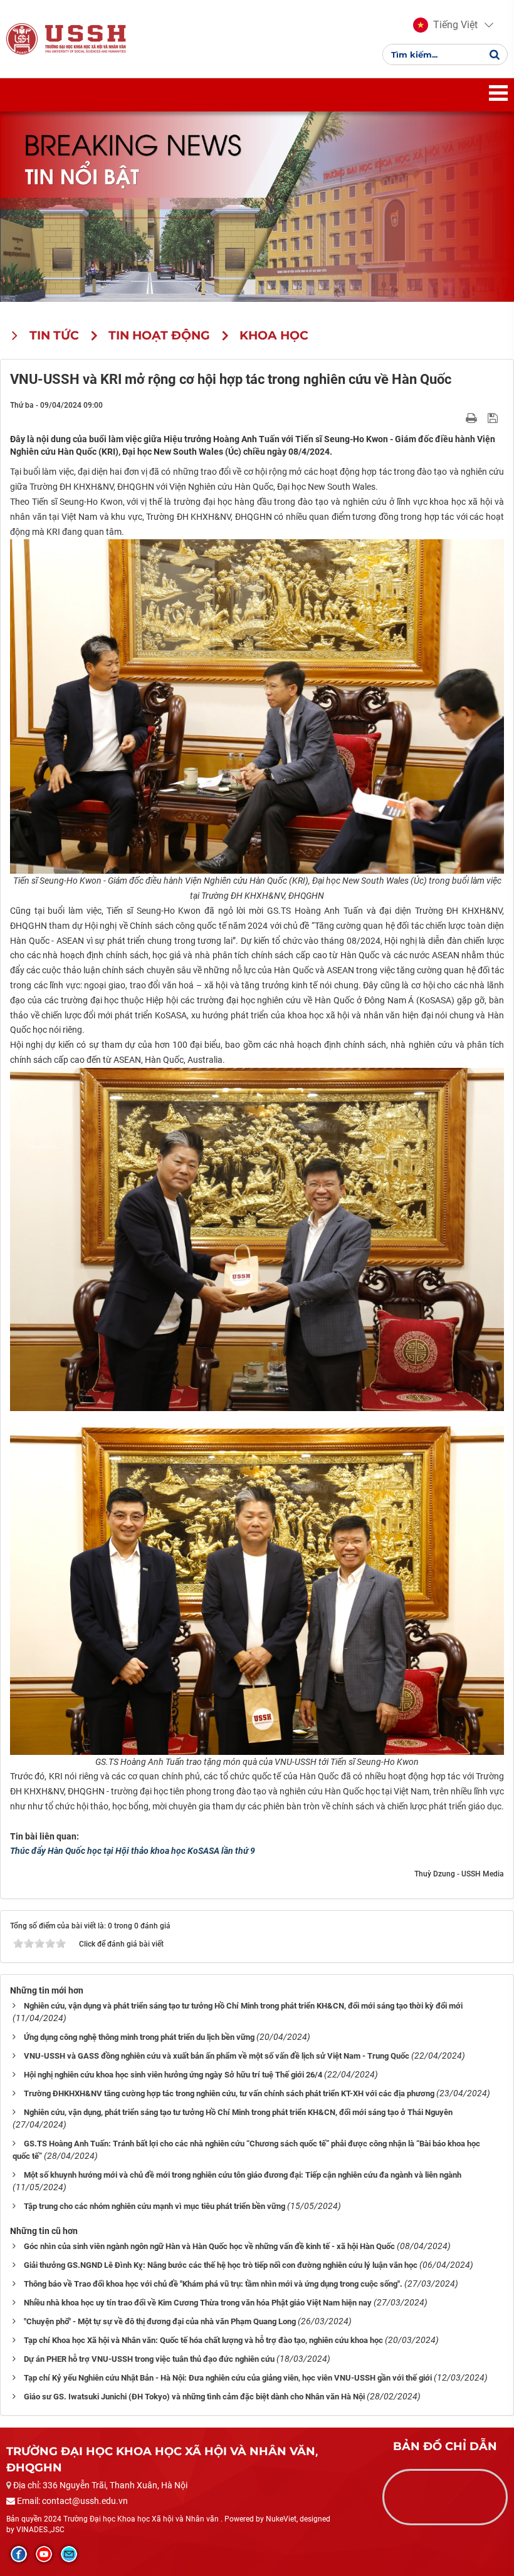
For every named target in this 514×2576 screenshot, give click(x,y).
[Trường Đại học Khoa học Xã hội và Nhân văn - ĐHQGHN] (22, 38)
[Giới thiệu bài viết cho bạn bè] (457, 417)
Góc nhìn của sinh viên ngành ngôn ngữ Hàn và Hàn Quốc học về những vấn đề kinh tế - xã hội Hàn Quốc (209, 2246)
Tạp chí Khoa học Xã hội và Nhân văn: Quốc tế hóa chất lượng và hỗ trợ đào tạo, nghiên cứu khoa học (203, 2340)
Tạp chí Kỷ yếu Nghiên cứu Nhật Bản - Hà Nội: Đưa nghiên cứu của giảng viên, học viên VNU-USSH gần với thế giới (228, 2378)
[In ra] (473, 417)
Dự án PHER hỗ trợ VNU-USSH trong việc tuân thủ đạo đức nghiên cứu (149, 2359)
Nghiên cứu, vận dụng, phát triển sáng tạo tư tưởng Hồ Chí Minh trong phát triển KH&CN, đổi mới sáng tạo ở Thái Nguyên (238, 2112)
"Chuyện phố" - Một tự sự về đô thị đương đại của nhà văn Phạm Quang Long (160, 2321)
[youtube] (44, 2554)
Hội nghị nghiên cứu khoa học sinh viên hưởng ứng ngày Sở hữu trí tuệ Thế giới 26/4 (173, 2075)
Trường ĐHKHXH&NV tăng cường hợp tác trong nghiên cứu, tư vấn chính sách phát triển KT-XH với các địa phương (229, 2093)
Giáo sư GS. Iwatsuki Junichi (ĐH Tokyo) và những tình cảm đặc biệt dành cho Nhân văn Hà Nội (194, 2397)
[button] (445, 25)
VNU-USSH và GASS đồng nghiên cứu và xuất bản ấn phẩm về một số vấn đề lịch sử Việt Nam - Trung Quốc (217, 2056)
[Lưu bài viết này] (494, 417)
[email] (69, 2554)
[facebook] (19, 2554)
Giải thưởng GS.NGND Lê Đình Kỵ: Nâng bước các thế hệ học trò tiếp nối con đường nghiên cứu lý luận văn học (221, 2265)
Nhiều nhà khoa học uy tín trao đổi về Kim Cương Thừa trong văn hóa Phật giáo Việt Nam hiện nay (198, 2303)
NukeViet (281, 2519)
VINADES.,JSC (40, 2530)
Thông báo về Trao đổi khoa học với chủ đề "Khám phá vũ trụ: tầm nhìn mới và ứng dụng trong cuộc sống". (213, 2284)
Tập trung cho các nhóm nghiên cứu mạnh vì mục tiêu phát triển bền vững (155, 2206)
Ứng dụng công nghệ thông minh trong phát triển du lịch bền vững (139, 2037)
